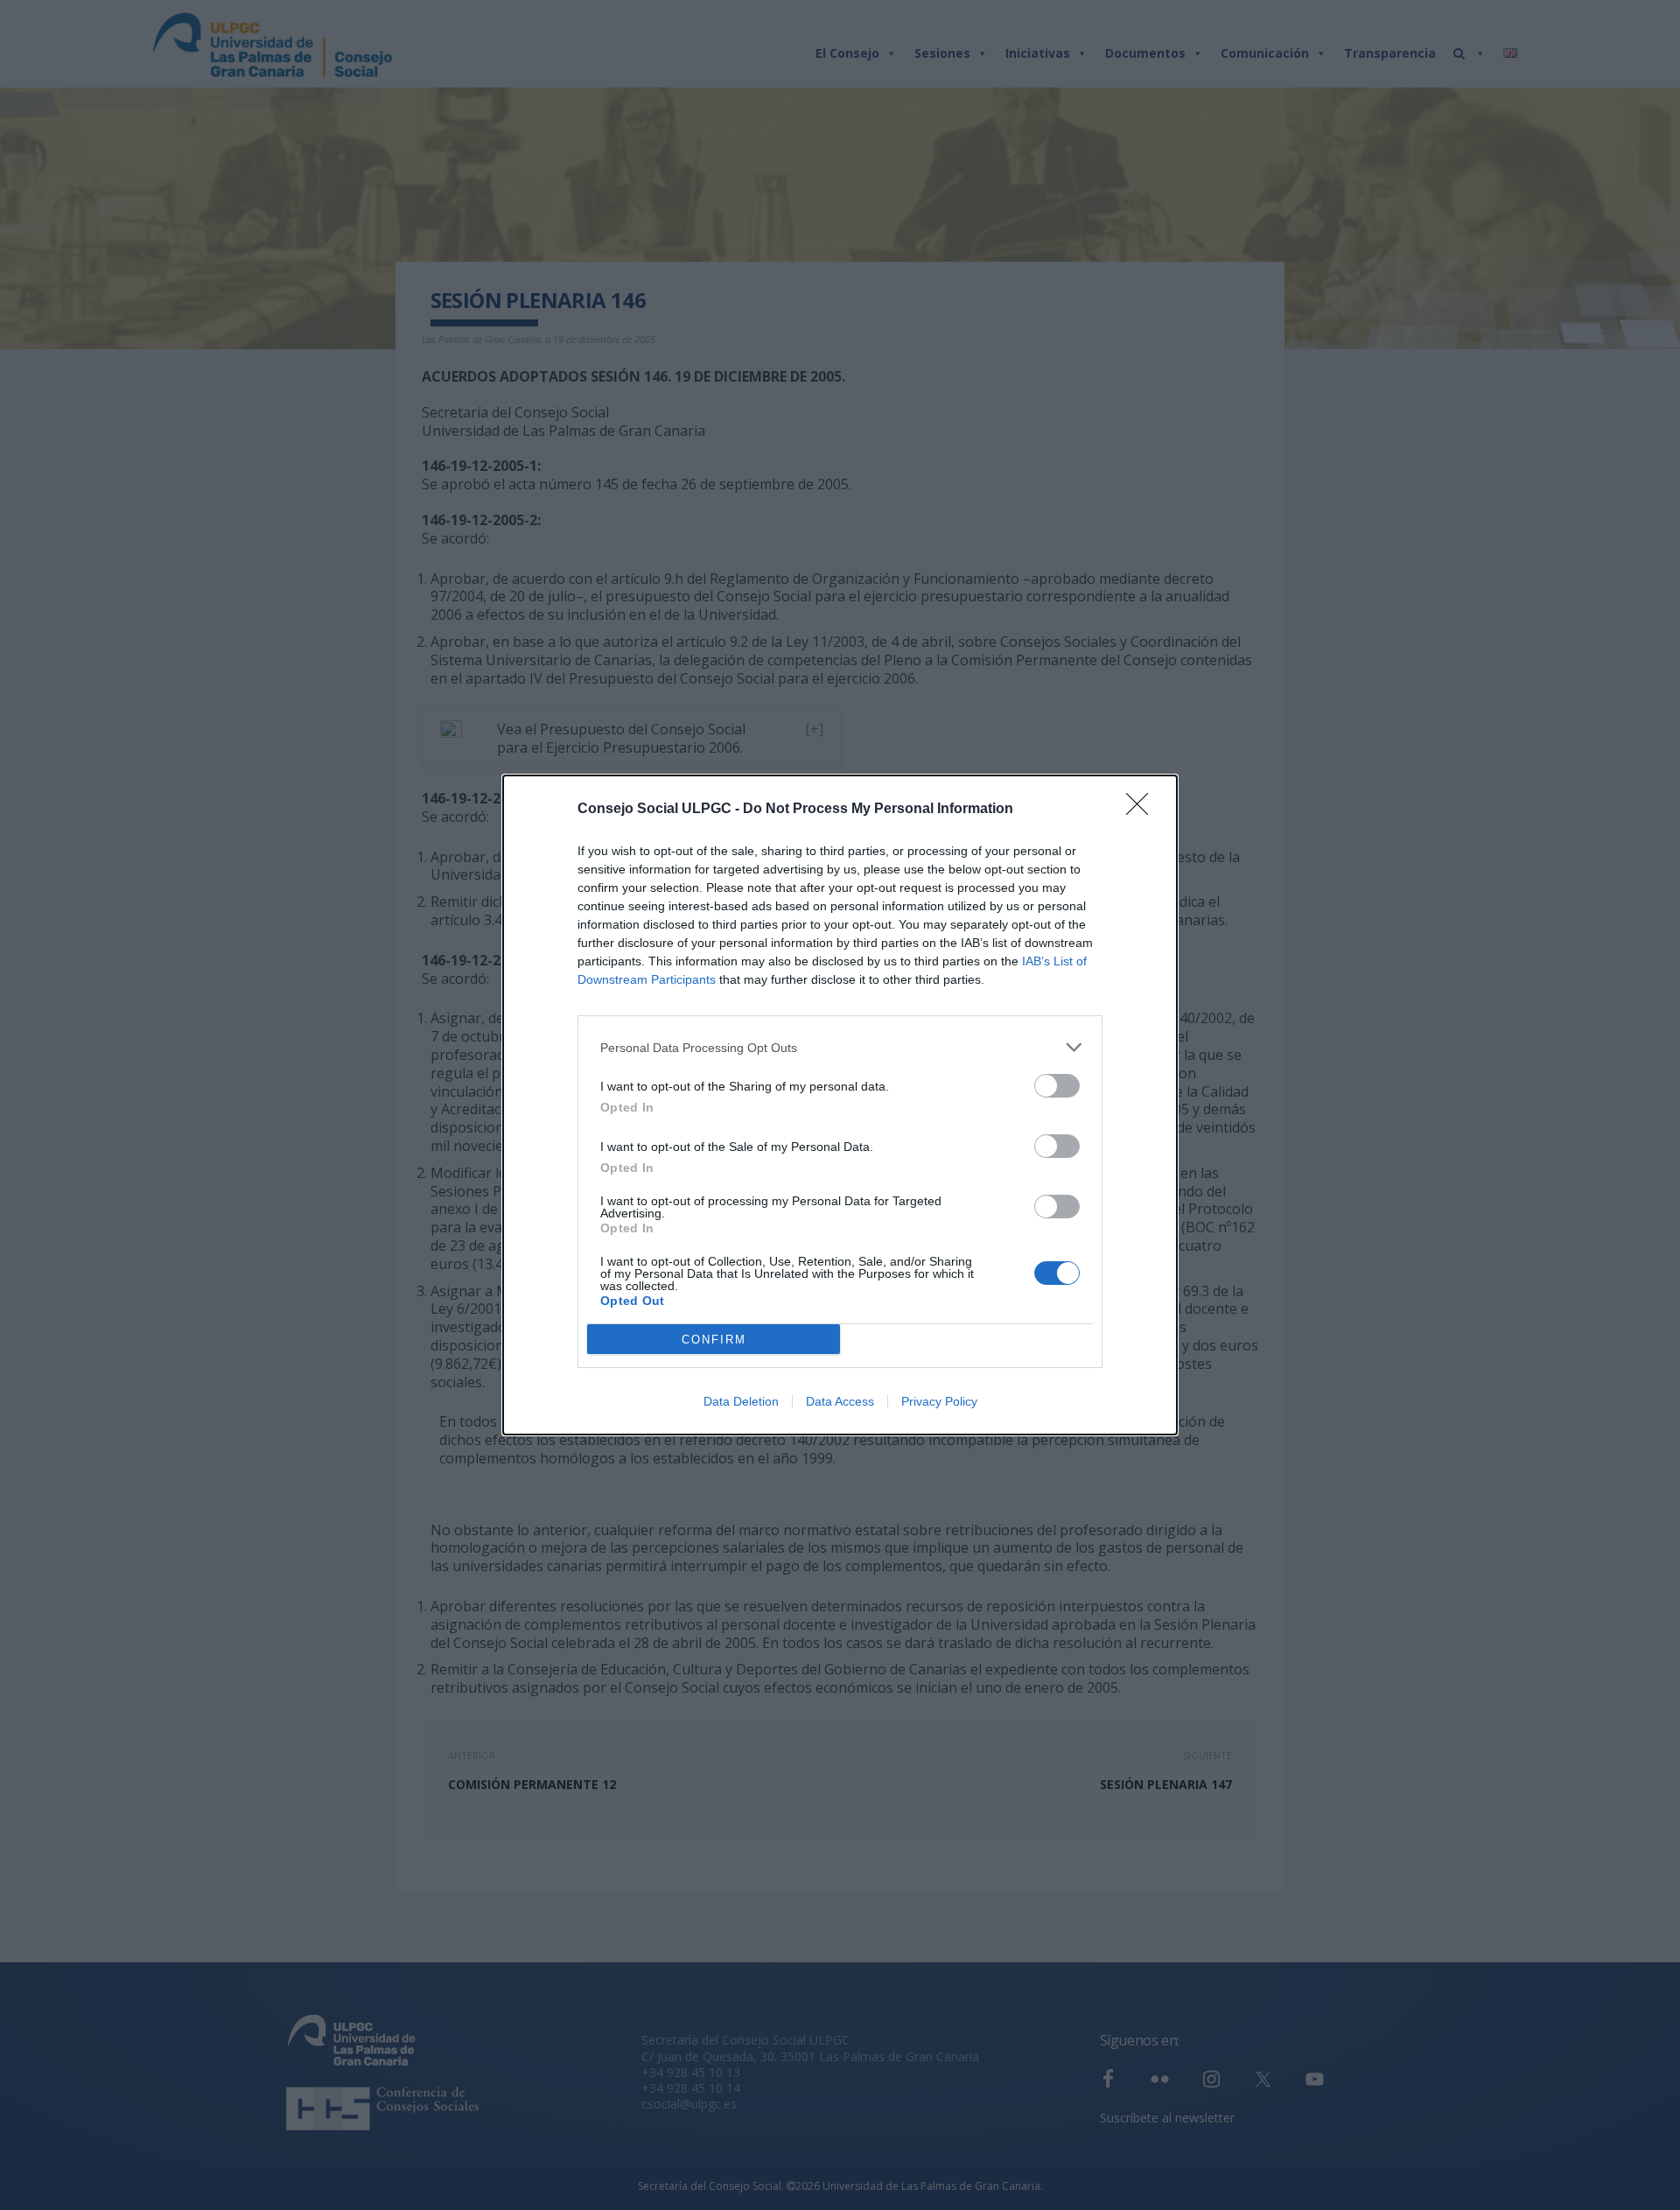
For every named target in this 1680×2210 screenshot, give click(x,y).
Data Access (840, 1401)
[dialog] (840, 1105)
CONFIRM (714, 1340)
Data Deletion (741, 1401)
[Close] (1143, 810)
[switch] (1057, 1086)
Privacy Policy (939, 1401)
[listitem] (840, 1047)
